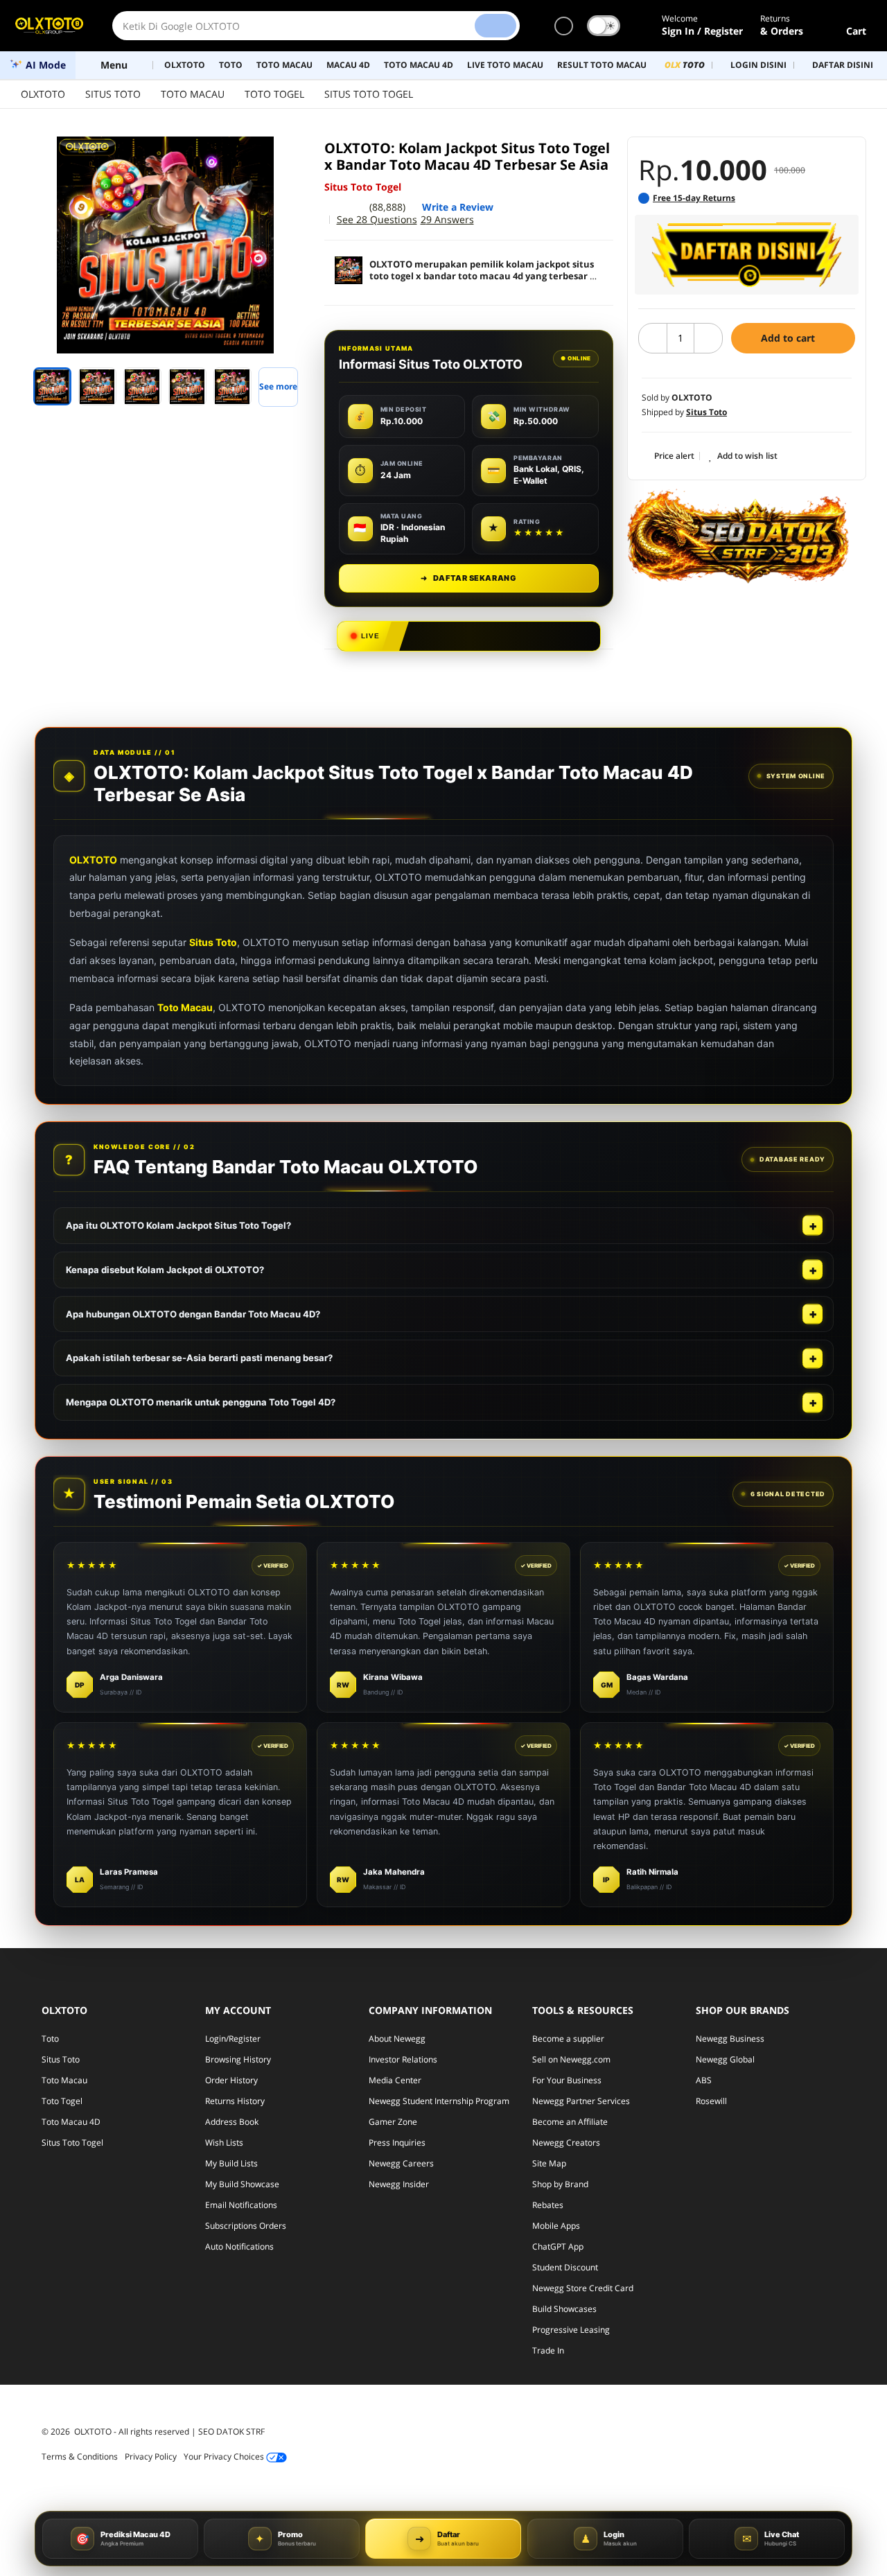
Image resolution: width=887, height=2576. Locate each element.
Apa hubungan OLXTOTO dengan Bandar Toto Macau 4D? (193, 1314)
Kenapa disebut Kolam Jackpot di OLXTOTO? (165, 1270)
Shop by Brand (560, 2184)
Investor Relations (403, 2059)
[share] (292, 155)
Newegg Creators (566, 2143)
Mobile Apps (556, 2226)
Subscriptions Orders (246, 2226)
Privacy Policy (151, 2456)
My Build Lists (231, 2163)
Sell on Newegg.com (571, 2059)
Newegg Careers (401, 2163)
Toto (50, 2039)
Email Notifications (241, 2205)
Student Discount (565, 2267)
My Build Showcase (242, 2184)
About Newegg (397, 2039)
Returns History (235, 2101)
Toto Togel (62, 2101)
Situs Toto (213, 942)
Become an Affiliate (570, 2122)
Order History (231, 2080)
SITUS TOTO (113, 94)
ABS (704, 2080)
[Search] (495, 26)
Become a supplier (568, 2039)
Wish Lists (224, 2143)
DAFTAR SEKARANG (468, 578)
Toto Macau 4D (71, 2122)
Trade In (548, 2350)
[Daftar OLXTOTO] (747, 255)
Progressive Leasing (571, 2330)
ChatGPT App (558, 2246)
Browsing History (238, 2059)
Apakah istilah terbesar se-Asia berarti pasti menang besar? (199, 1358)
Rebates (548, 2205)
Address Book (232, 2122)
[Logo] (49, 26)
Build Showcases (564, 2309)
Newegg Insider (399, 2184)
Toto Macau (185, 1007)
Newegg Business (730, 2039)
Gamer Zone (393, 2122)
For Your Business (567, 2080)
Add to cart (789, 338)
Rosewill (711, 2101)
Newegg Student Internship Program (439, 2101)
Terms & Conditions (80, 2456)
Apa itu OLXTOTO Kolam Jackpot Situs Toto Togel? (178, 1225)
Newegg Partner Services (581, 2101)
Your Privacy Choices (225, 2456)
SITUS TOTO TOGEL (369, 94)
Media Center (395, 2080)
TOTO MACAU (193, 94)
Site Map (549, 2163)
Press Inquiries (397, 2143)
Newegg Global (725, 2059)
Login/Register (233, 2039)
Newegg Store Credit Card (583, 2288)
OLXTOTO (43, 94)
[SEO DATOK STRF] (738, 536)
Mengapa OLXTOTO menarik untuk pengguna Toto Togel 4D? (201, 1402)
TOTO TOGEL (274, 94)
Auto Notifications (239, 2246)
